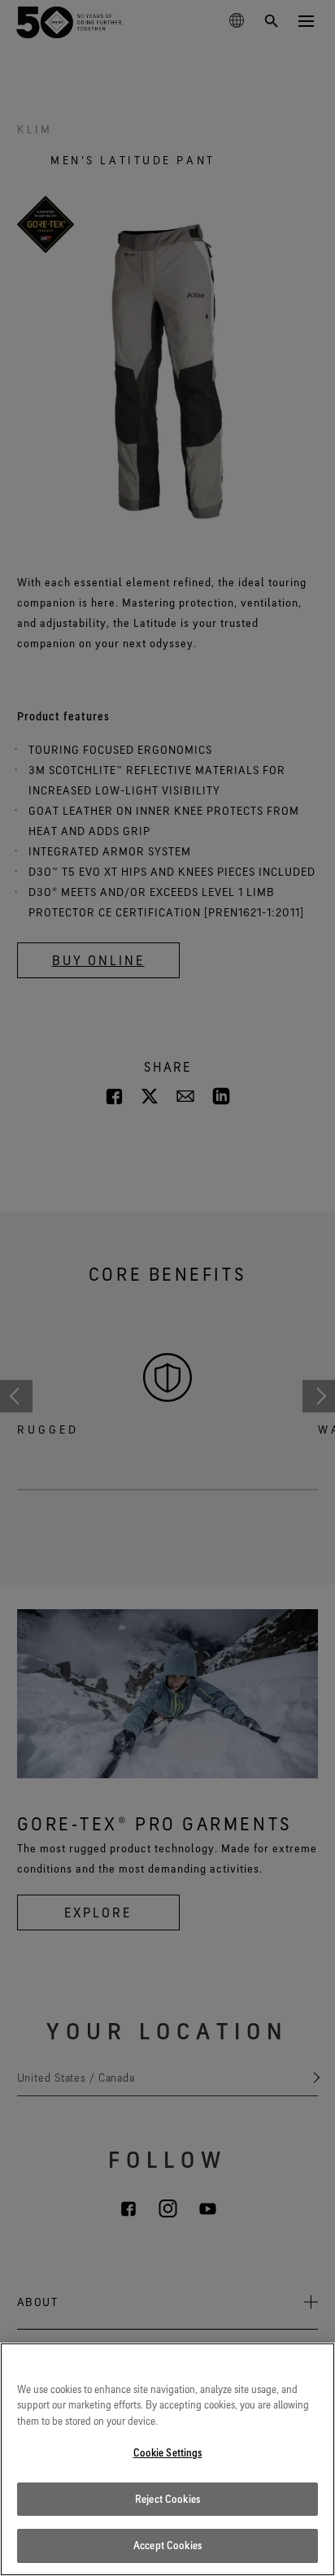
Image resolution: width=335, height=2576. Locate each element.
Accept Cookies (167, 2545)
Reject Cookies (167, 2499)
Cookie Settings (168, 2452)
